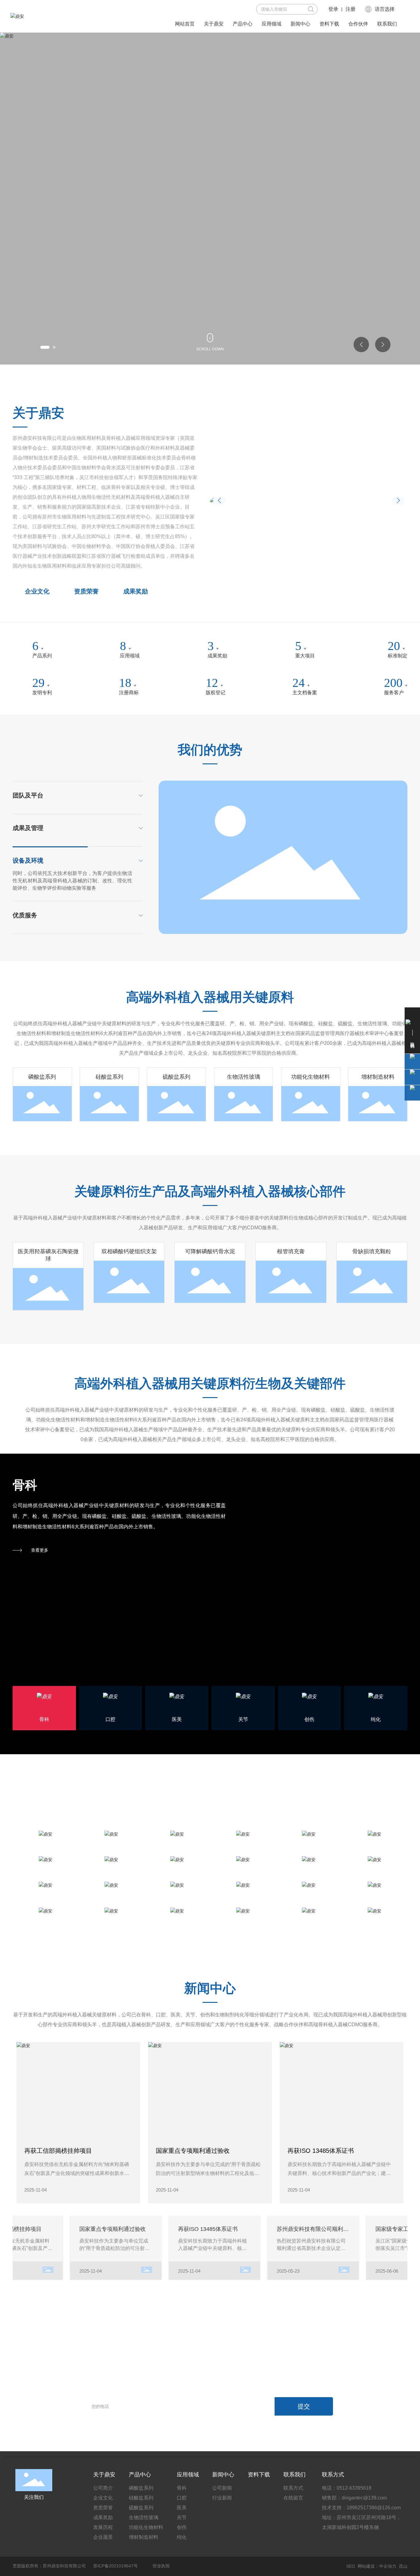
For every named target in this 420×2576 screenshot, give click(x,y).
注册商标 (129, 693)
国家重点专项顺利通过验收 (193, 2151)
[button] (42, 347)
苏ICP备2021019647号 (115, 2566)
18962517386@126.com (374, 2508)
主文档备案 (305, 693)
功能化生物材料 (311, 1077)
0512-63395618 (354, 2488)
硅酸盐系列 (109, 1077)
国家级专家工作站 (379, 2229)
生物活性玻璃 (244, 1077)
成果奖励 (217, 656)
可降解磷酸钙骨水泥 (210, 1251)
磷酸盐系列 (42, 1077)
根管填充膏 (291, 1251)
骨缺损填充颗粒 (372, 1251)
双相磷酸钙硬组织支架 (129, 1251)
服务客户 (394, 693)
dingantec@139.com (364, 2498)
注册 (351, 9)
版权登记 (216, 693)
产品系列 (42, 656)
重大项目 (307, 656)
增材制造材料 (378, 1077)
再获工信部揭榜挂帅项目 (58, 2151)
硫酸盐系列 (176, 1077)
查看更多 (40, 1550)
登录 (333, 9)
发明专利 (42, 693)
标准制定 (398, 656)
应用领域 (130, 656)
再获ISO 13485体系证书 (321, 2151)
